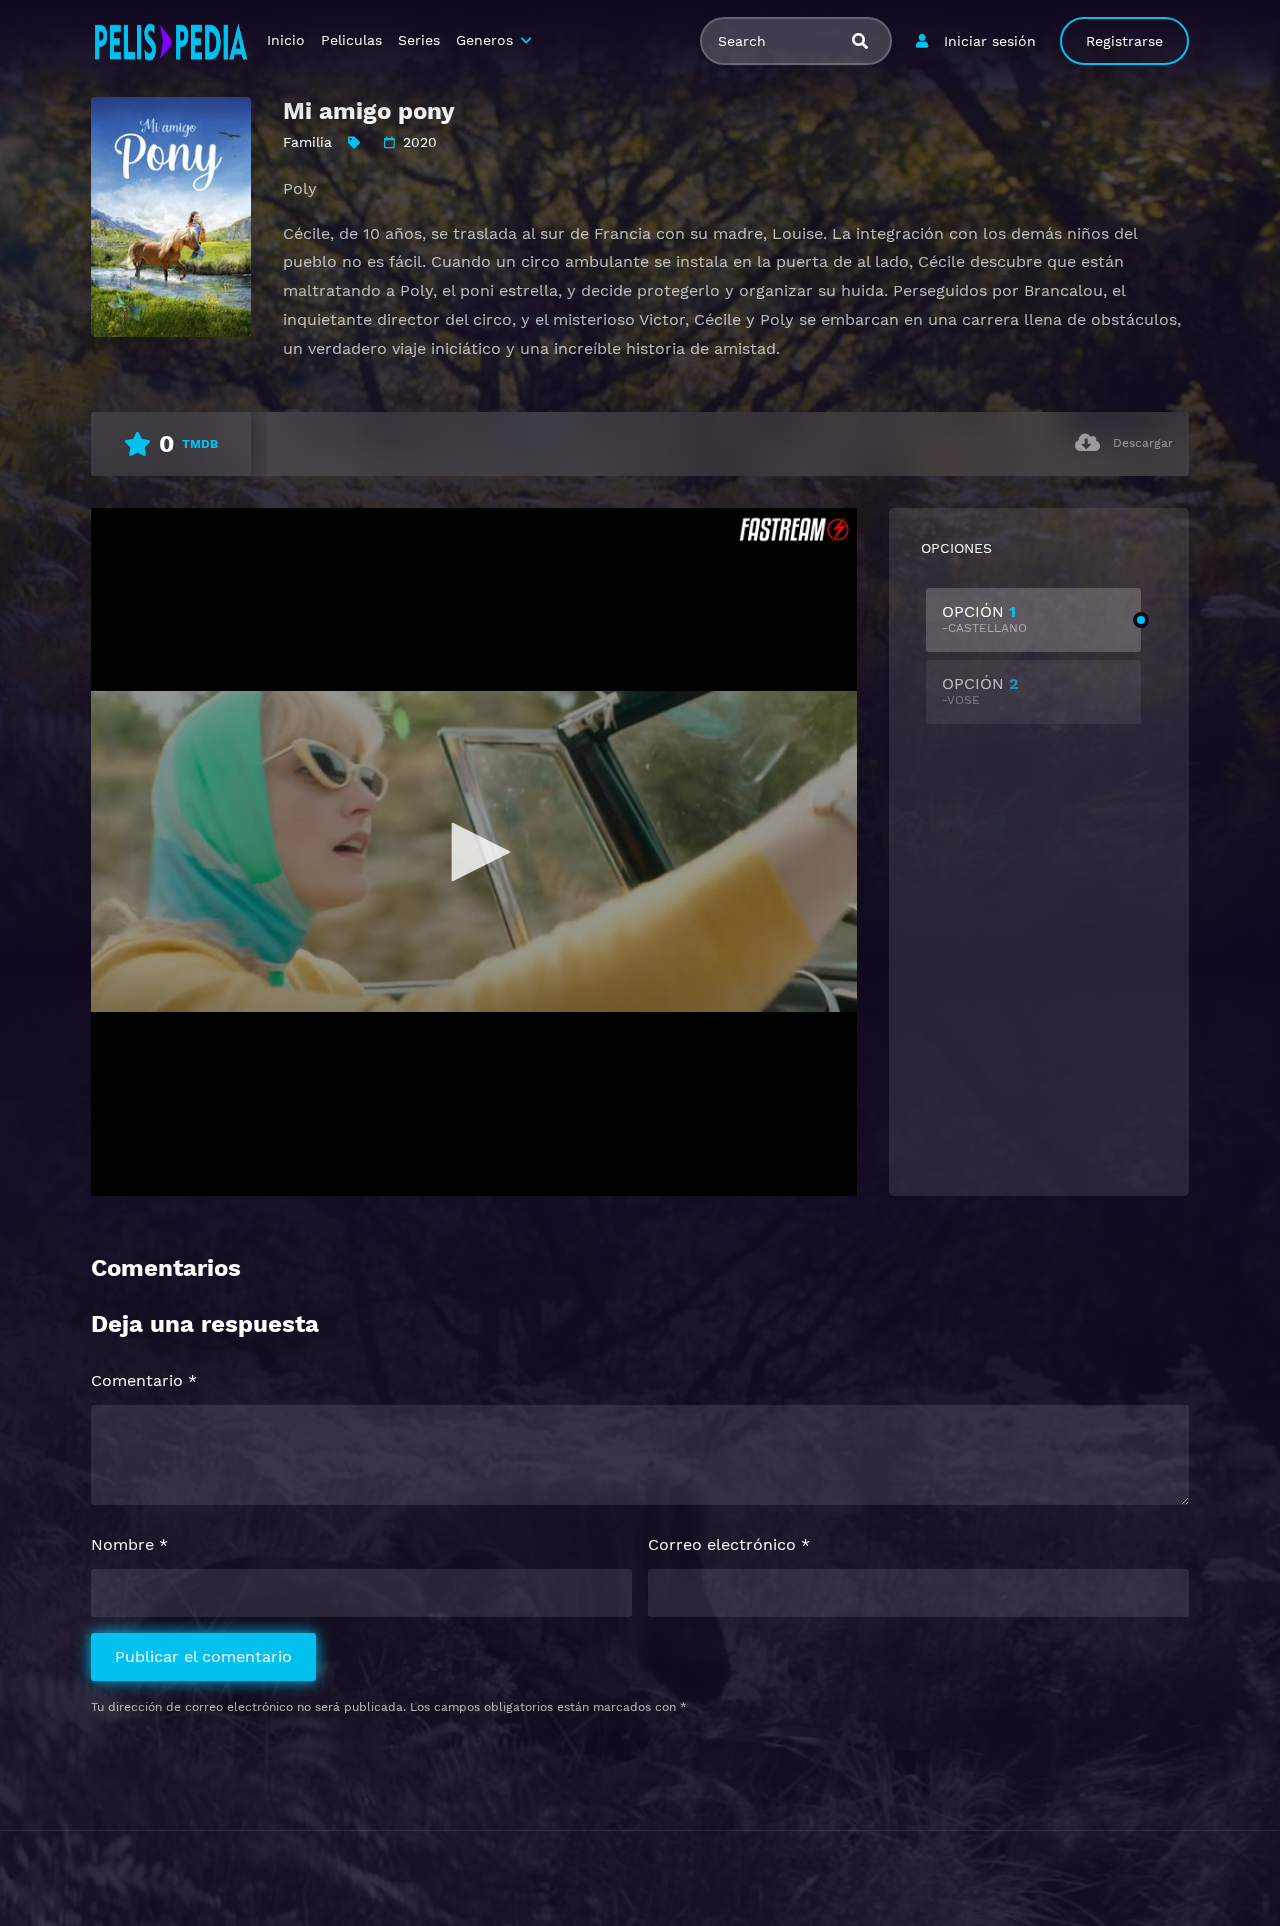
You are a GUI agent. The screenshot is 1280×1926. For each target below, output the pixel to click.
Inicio (286, 40)
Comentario (144, 1380)
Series (419, 40)
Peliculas (351, 40)
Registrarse (1124, 41)
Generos (484, 40)
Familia (307, 142)
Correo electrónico (729, 1544)
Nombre (129, 1544)
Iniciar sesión (990, 41)
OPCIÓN (984, 618)
